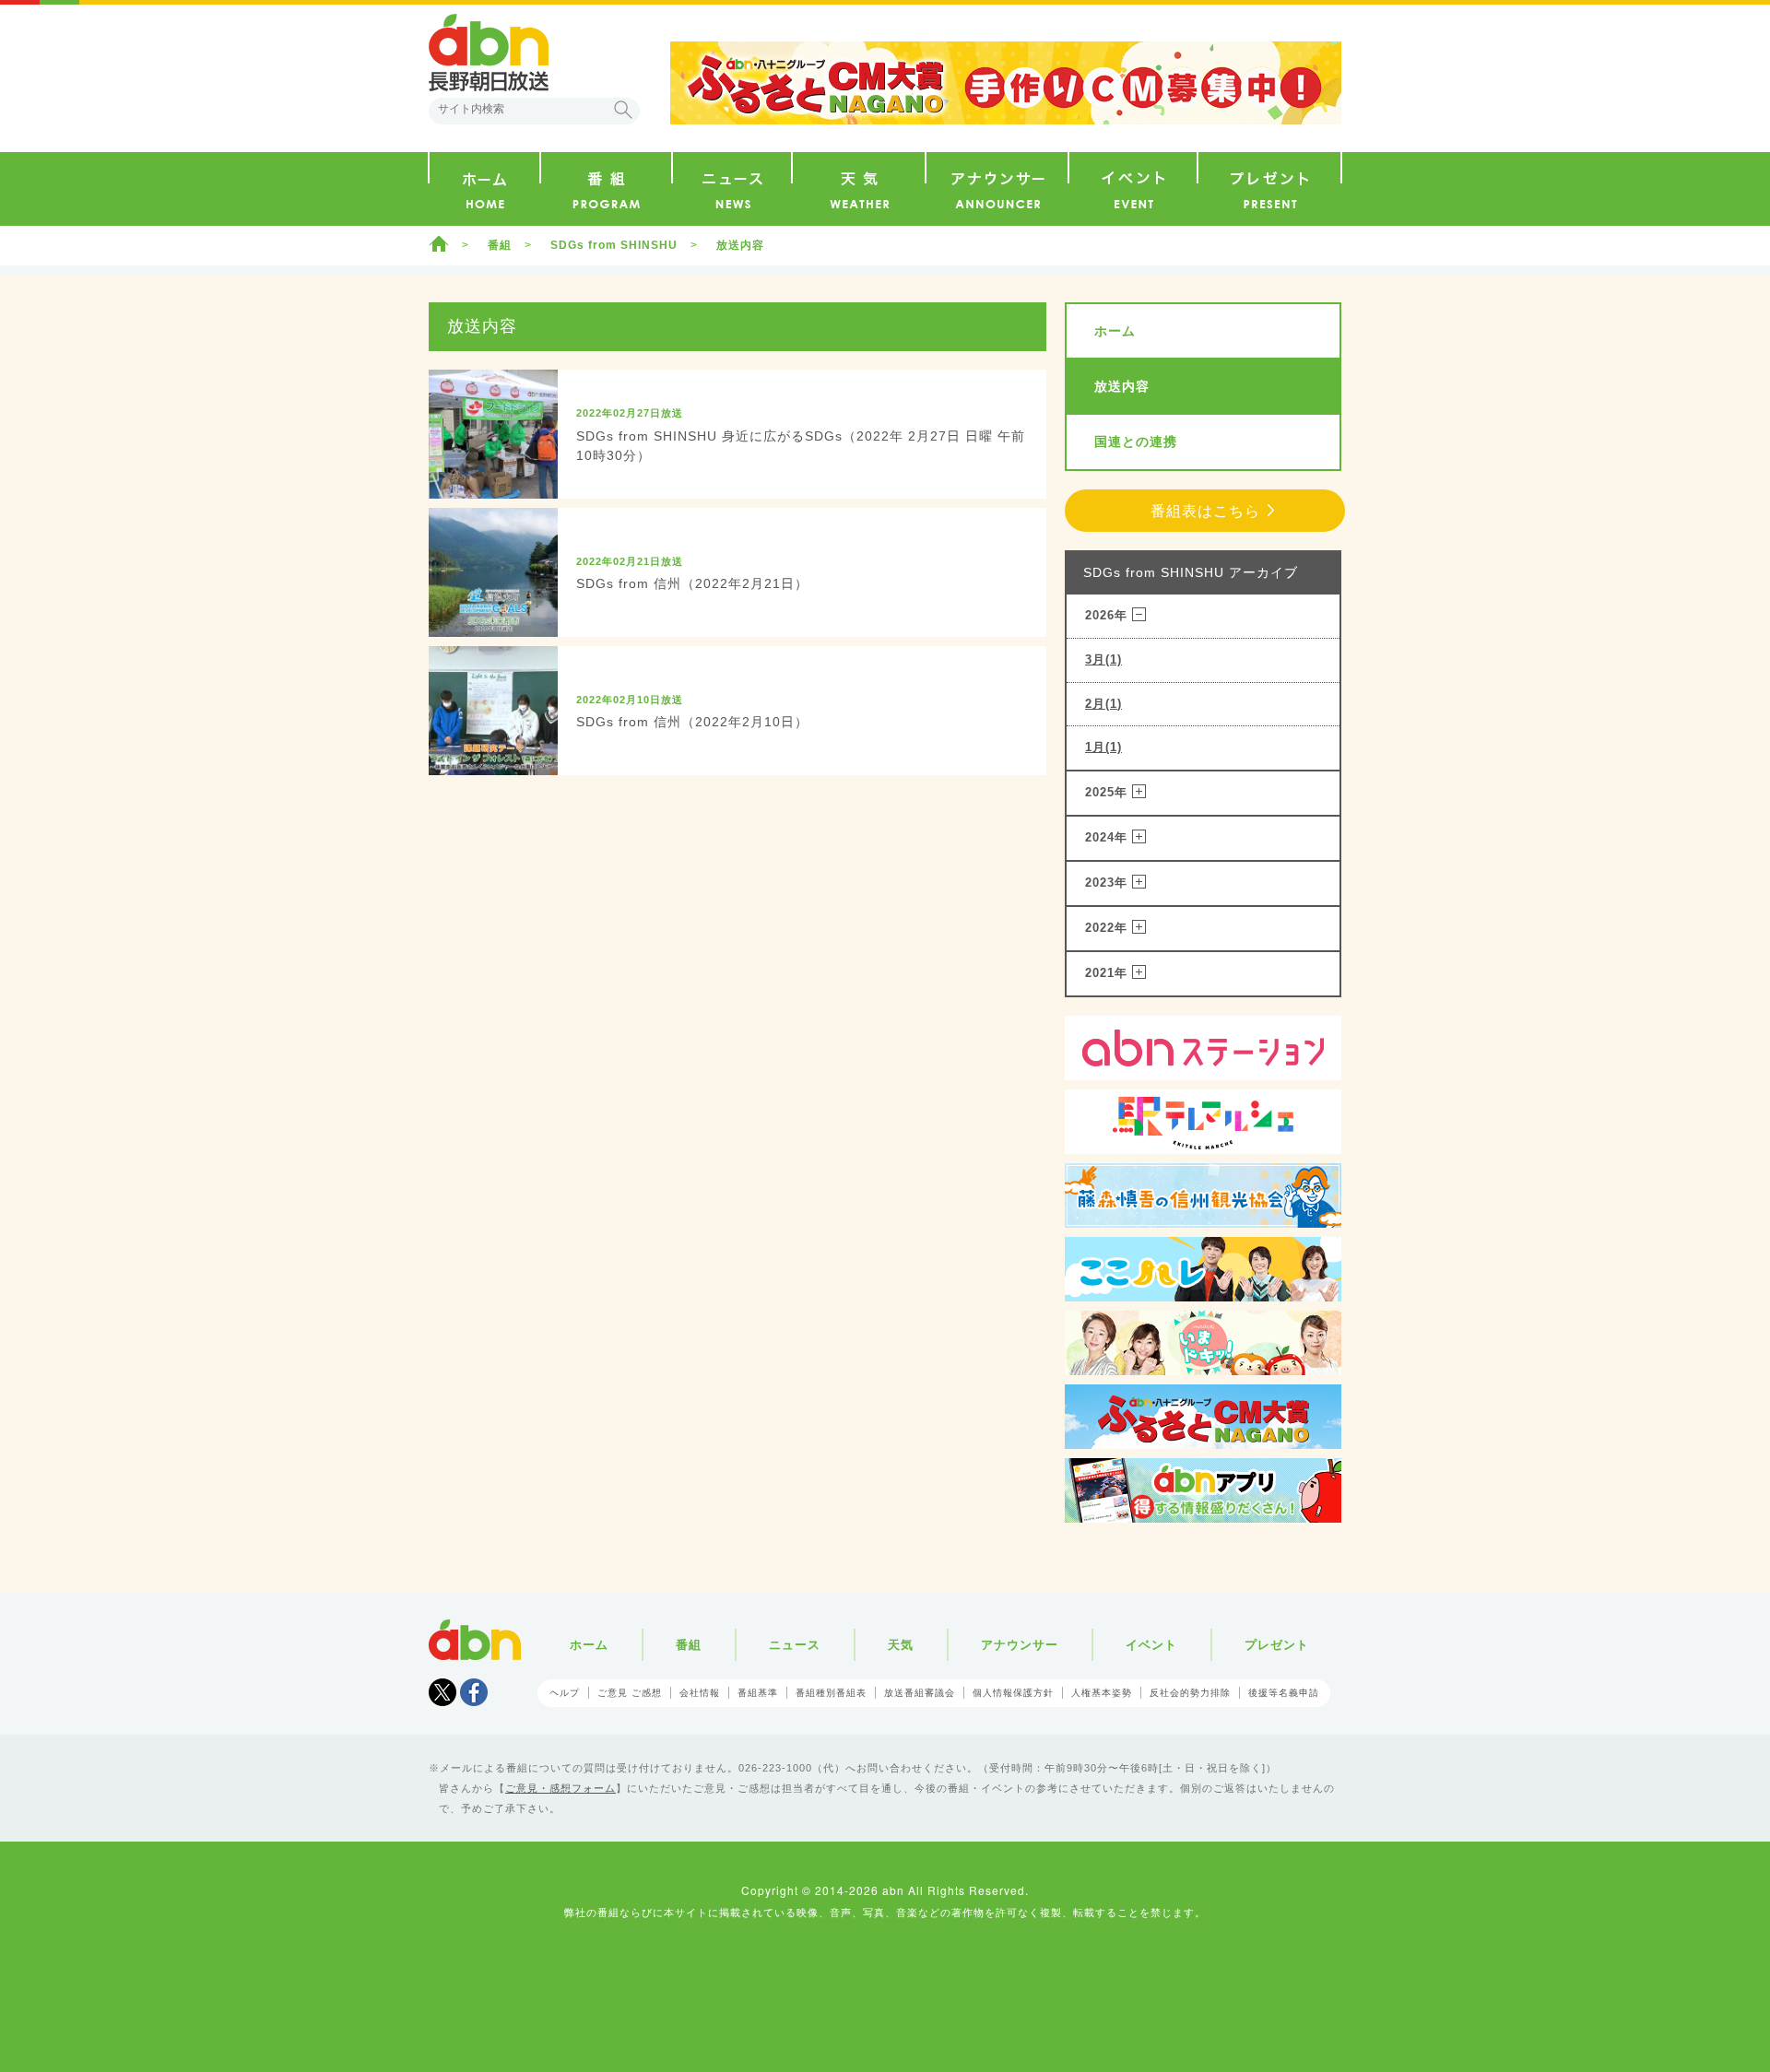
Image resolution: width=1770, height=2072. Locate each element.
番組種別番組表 (831, 1693)
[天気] (859, 189)
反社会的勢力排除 (1190, 1693)
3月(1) (1103, 659)
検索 (623, 110)
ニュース (795, 1645)
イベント (1151, 1645)
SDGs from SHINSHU (614, 245)
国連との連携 (1136, 441)
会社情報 (700, 1693)
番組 (500, 245)
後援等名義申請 (1284, 1693)
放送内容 (1122, 386)
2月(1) (1103, 704)
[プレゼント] (1269, 189)
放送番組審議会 (920, 1693)
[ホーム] (484, 189)
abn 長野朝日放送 (489, 53)
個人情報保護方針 (1013, 1693)
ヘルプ (565, 1693)
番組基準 (758, 1693)
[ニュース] (732, 189)
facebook (474, 1692)
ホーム (439, 243)
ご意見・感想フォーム (560, 1788)
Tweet (442, 1692)
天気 (901, 1645)
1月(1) (1103, 747)
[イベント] (1133, 189)
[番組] (606, 189)
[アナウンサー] (997, 189)
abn (475, 1640)
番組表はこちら (1205, 511)
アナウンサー (1020, 1645)
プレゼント (1277, 1645)
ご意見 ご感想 (630, 1693)
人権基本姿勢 (1102, 1693)
